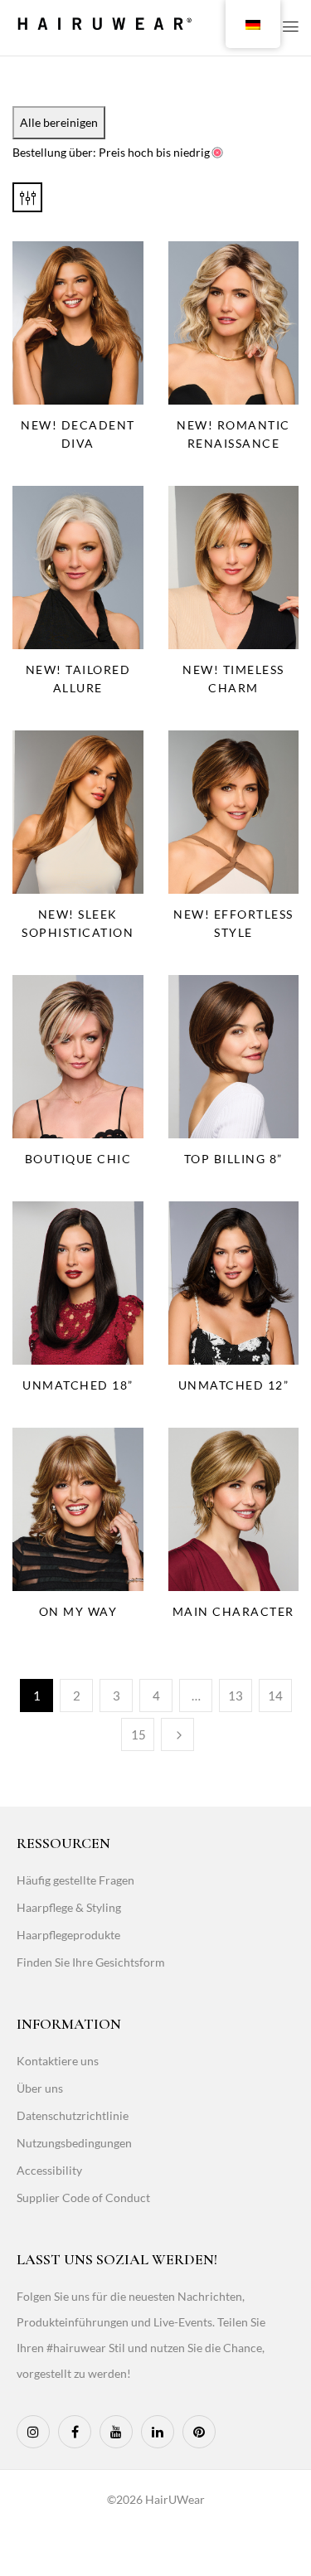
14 (275, 1696)
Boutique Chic (78, 1159)
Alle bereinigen (59, 122)
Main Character (233, 1611)
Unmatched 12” (234, 1385)
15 (138, 1734)
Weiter (177, 1734)
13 (236, 1696)
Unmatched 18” (78, 1385)
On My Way (78, 1611)
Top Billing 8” (233, 1159)
